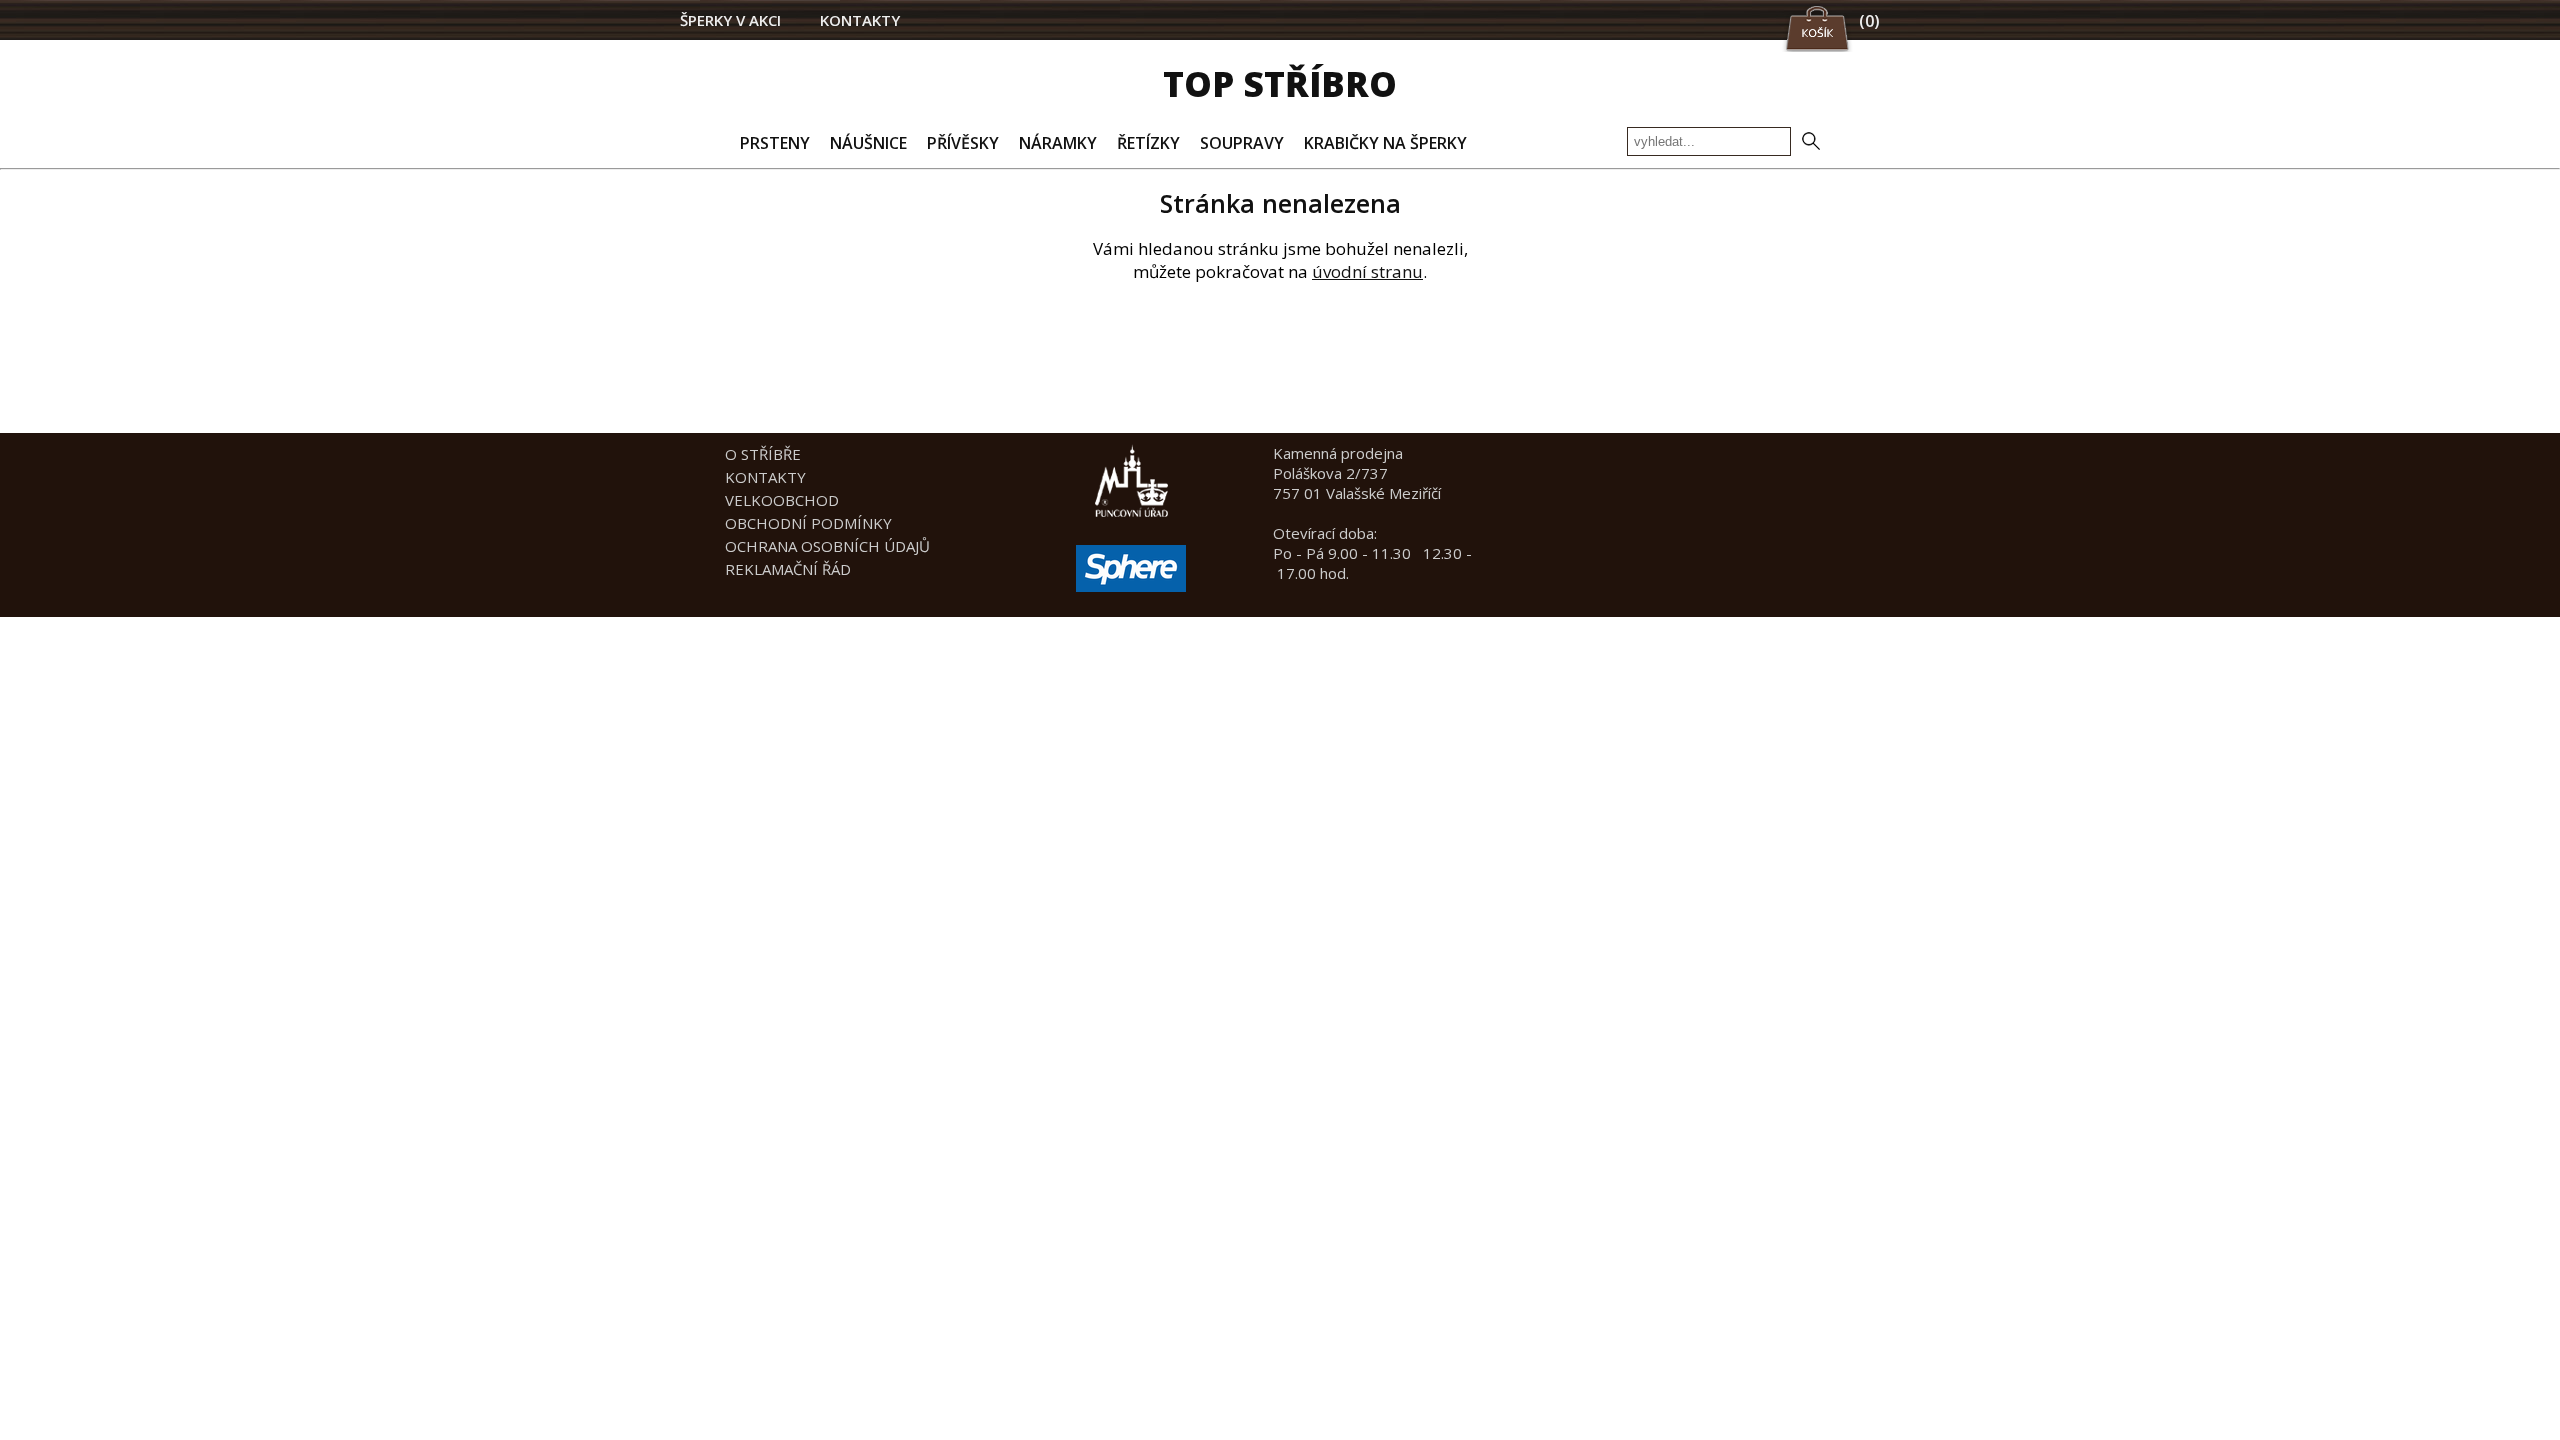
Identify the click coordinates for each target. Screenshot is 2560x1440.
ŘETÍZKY (1148, 143)
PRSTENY (775, 143)
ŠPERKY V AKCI (730, 20)
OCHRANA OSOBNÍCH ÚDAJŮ (827, 546)
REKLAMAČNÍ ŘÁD (788, 569)
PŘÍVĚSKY (963, 143)
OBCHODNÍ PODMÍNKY (808, 523)
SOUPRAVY (1242, 143)
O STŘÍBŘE (763, 454)
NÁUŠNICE (868, 143)
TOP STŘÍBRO (1280, 83)
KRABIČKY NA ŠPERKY (1385, 143)
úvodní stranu (1367, 271)
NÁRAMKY (1058, 143)
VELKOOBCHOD (782, 500)
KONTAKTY (860, 20)
